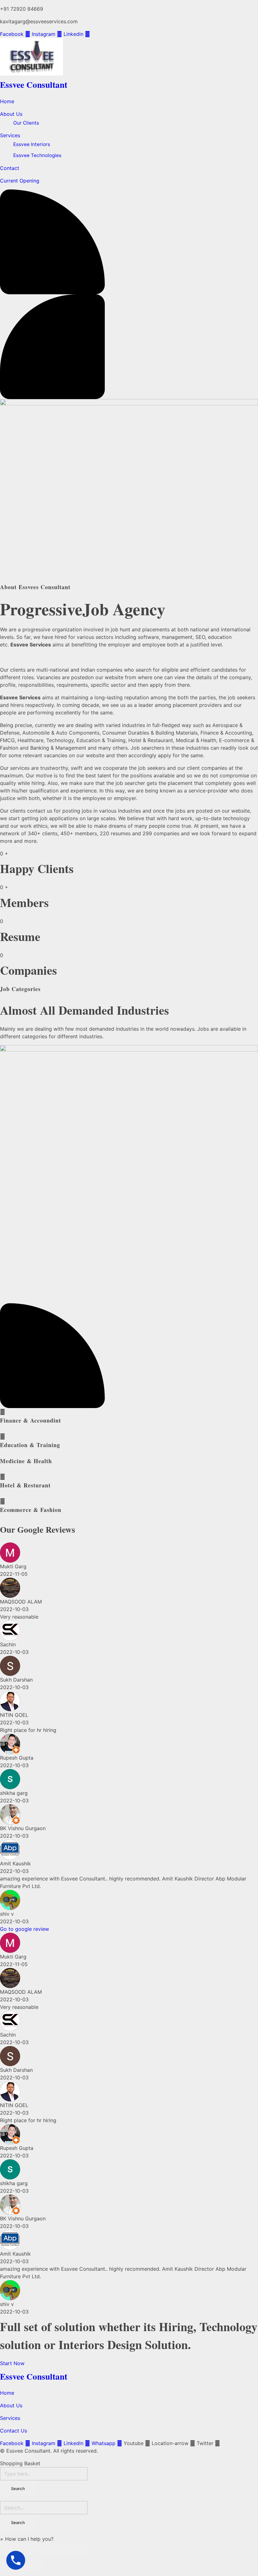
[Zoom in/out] (77, 2549)
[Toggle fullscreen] (55, 2549)
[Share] (33, 2549)
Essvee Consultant (34, 85)
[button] (27, 2539)
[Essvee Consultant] (129, 57)
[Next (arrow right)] (33, 2566)
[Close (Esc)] (11, 2549)
